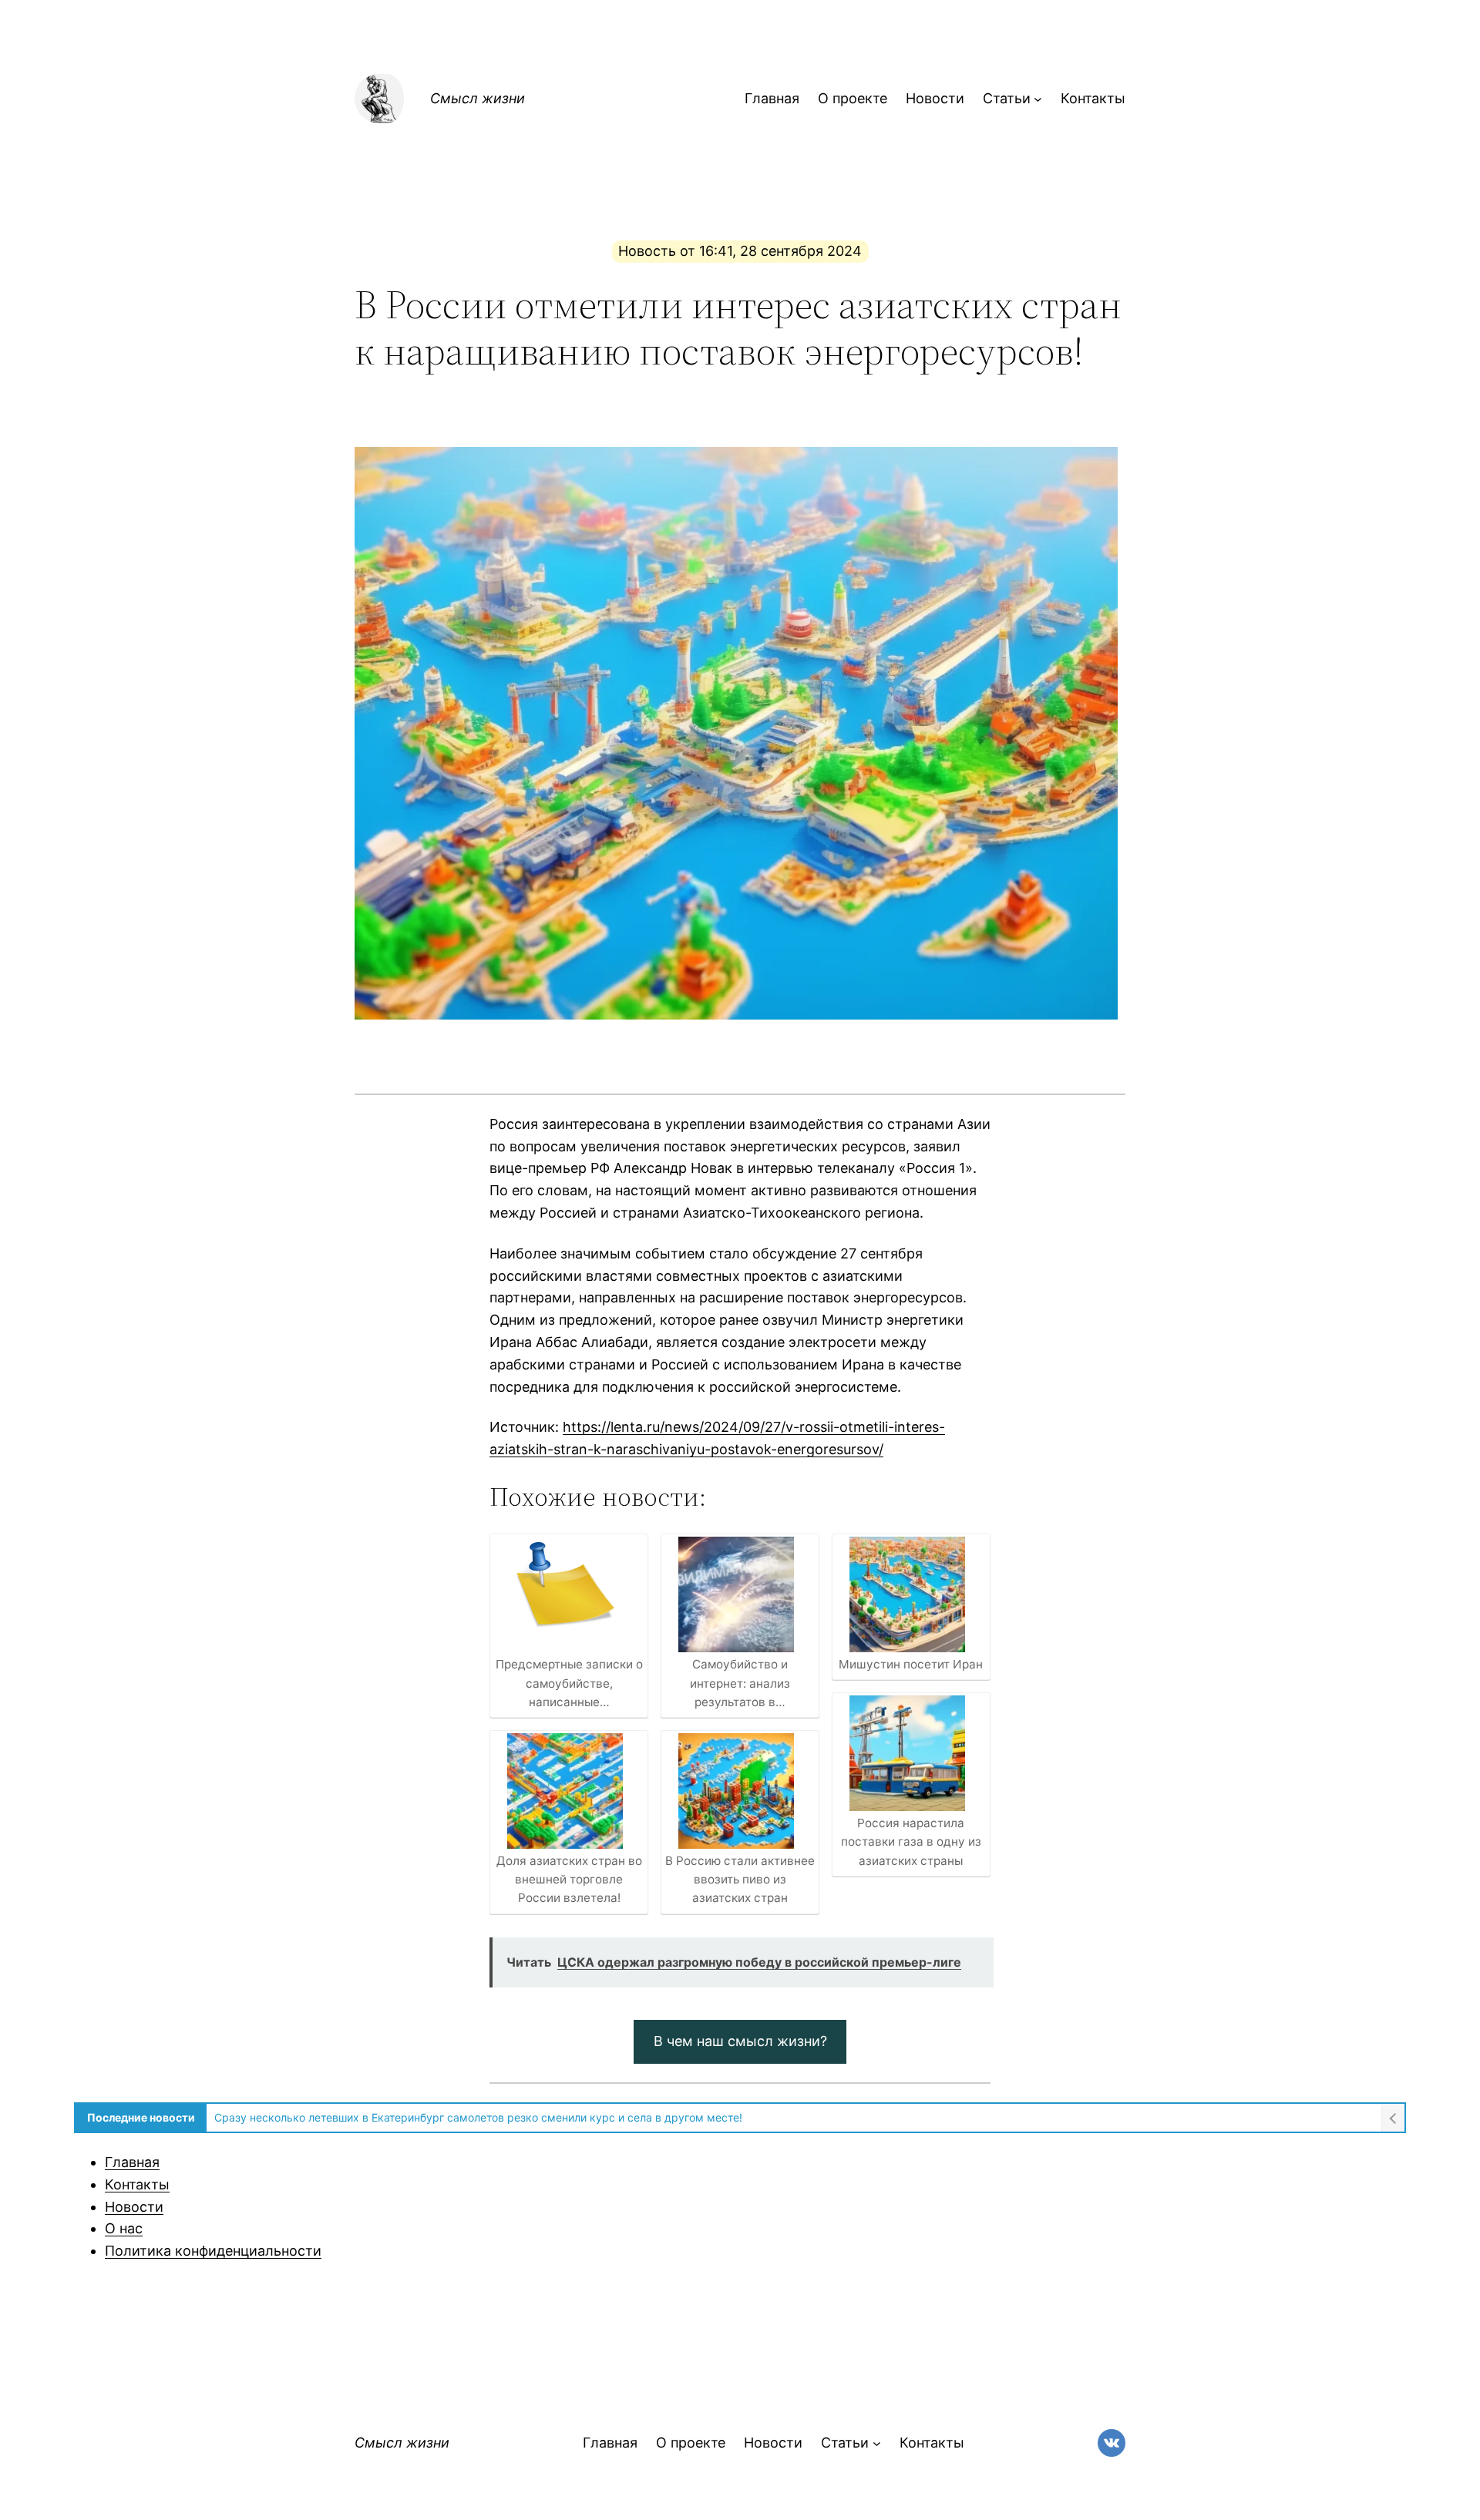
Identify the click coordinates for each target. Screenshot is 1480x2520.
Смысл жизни (478, 98)
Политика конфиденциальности (213, 2251)
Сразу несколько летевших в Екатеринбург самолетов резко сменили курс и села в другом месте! (478, 2117)
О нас (124, 2228)
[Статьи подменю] (1038, 99)
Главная (132, 2162)
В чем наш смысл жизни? (740, 2041)
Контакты (137, 2184)
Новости (134, 2207)
